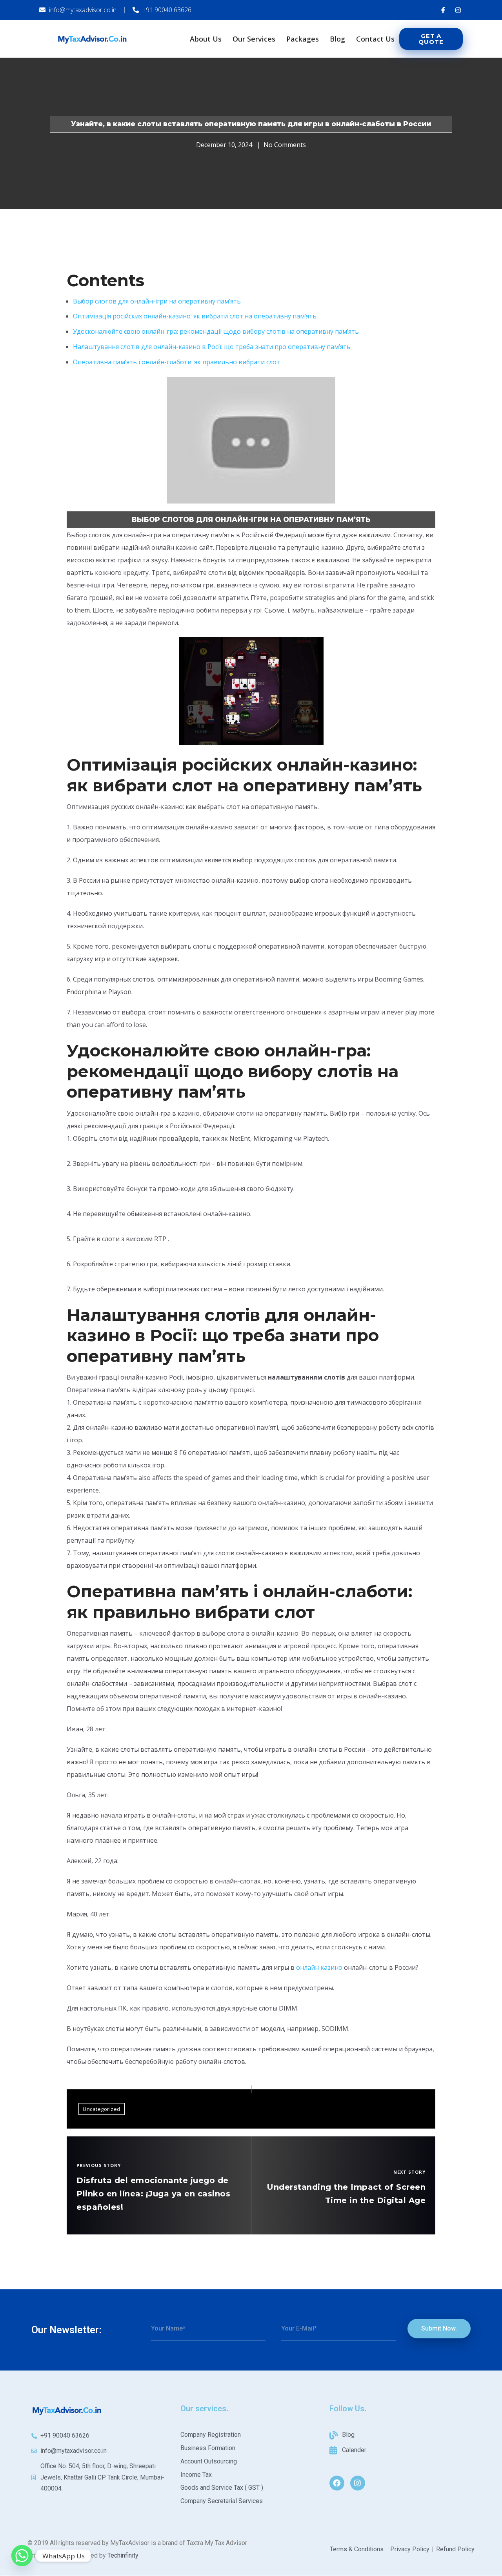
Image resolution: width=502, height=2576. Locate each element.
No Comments (285, 145)
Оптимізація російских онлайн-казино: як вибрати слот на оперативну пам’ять (195, 316)
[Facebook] (337, 2483)
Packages (303, 39)
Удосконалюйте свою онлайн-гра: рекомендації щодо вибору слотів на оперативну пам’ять (216, 331)
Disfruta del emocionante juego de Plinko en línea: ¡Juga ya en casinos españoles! (153, 2194)
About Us (206, 39)
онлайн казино (319, 1967)
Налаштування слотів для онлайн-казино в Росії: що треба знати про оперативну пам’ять (212, 347)
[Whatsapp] (22, 2556)
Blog (337, 39)
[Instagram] (358, 2483)
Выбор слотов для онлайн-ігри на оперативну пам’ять (157, 301)
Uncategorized (102, 2109)
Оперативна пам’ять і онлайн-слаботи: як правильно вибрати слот (176, 362)
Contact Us (375, 39)
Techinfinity (123, 2555)
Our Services (254, 39)
